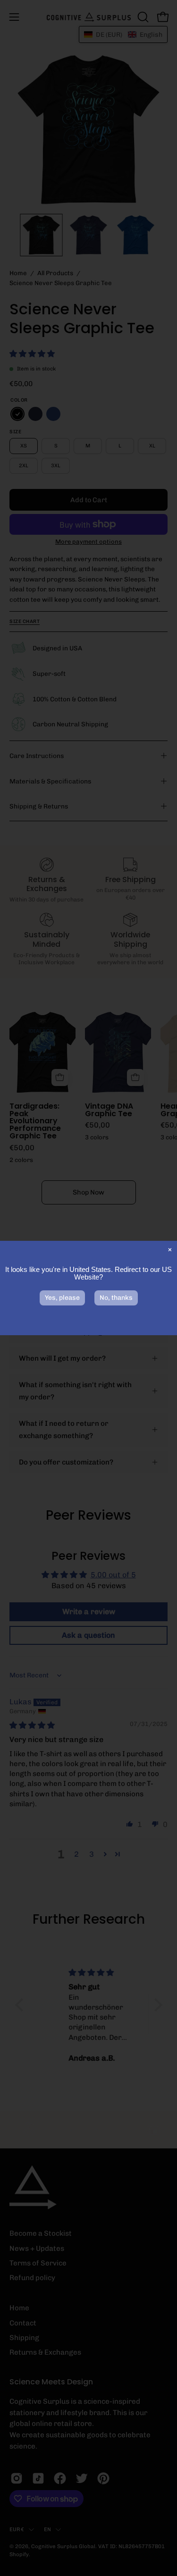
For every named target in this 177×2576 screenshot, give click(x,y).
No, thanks (116, 1298)
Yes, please (62, 1298)
